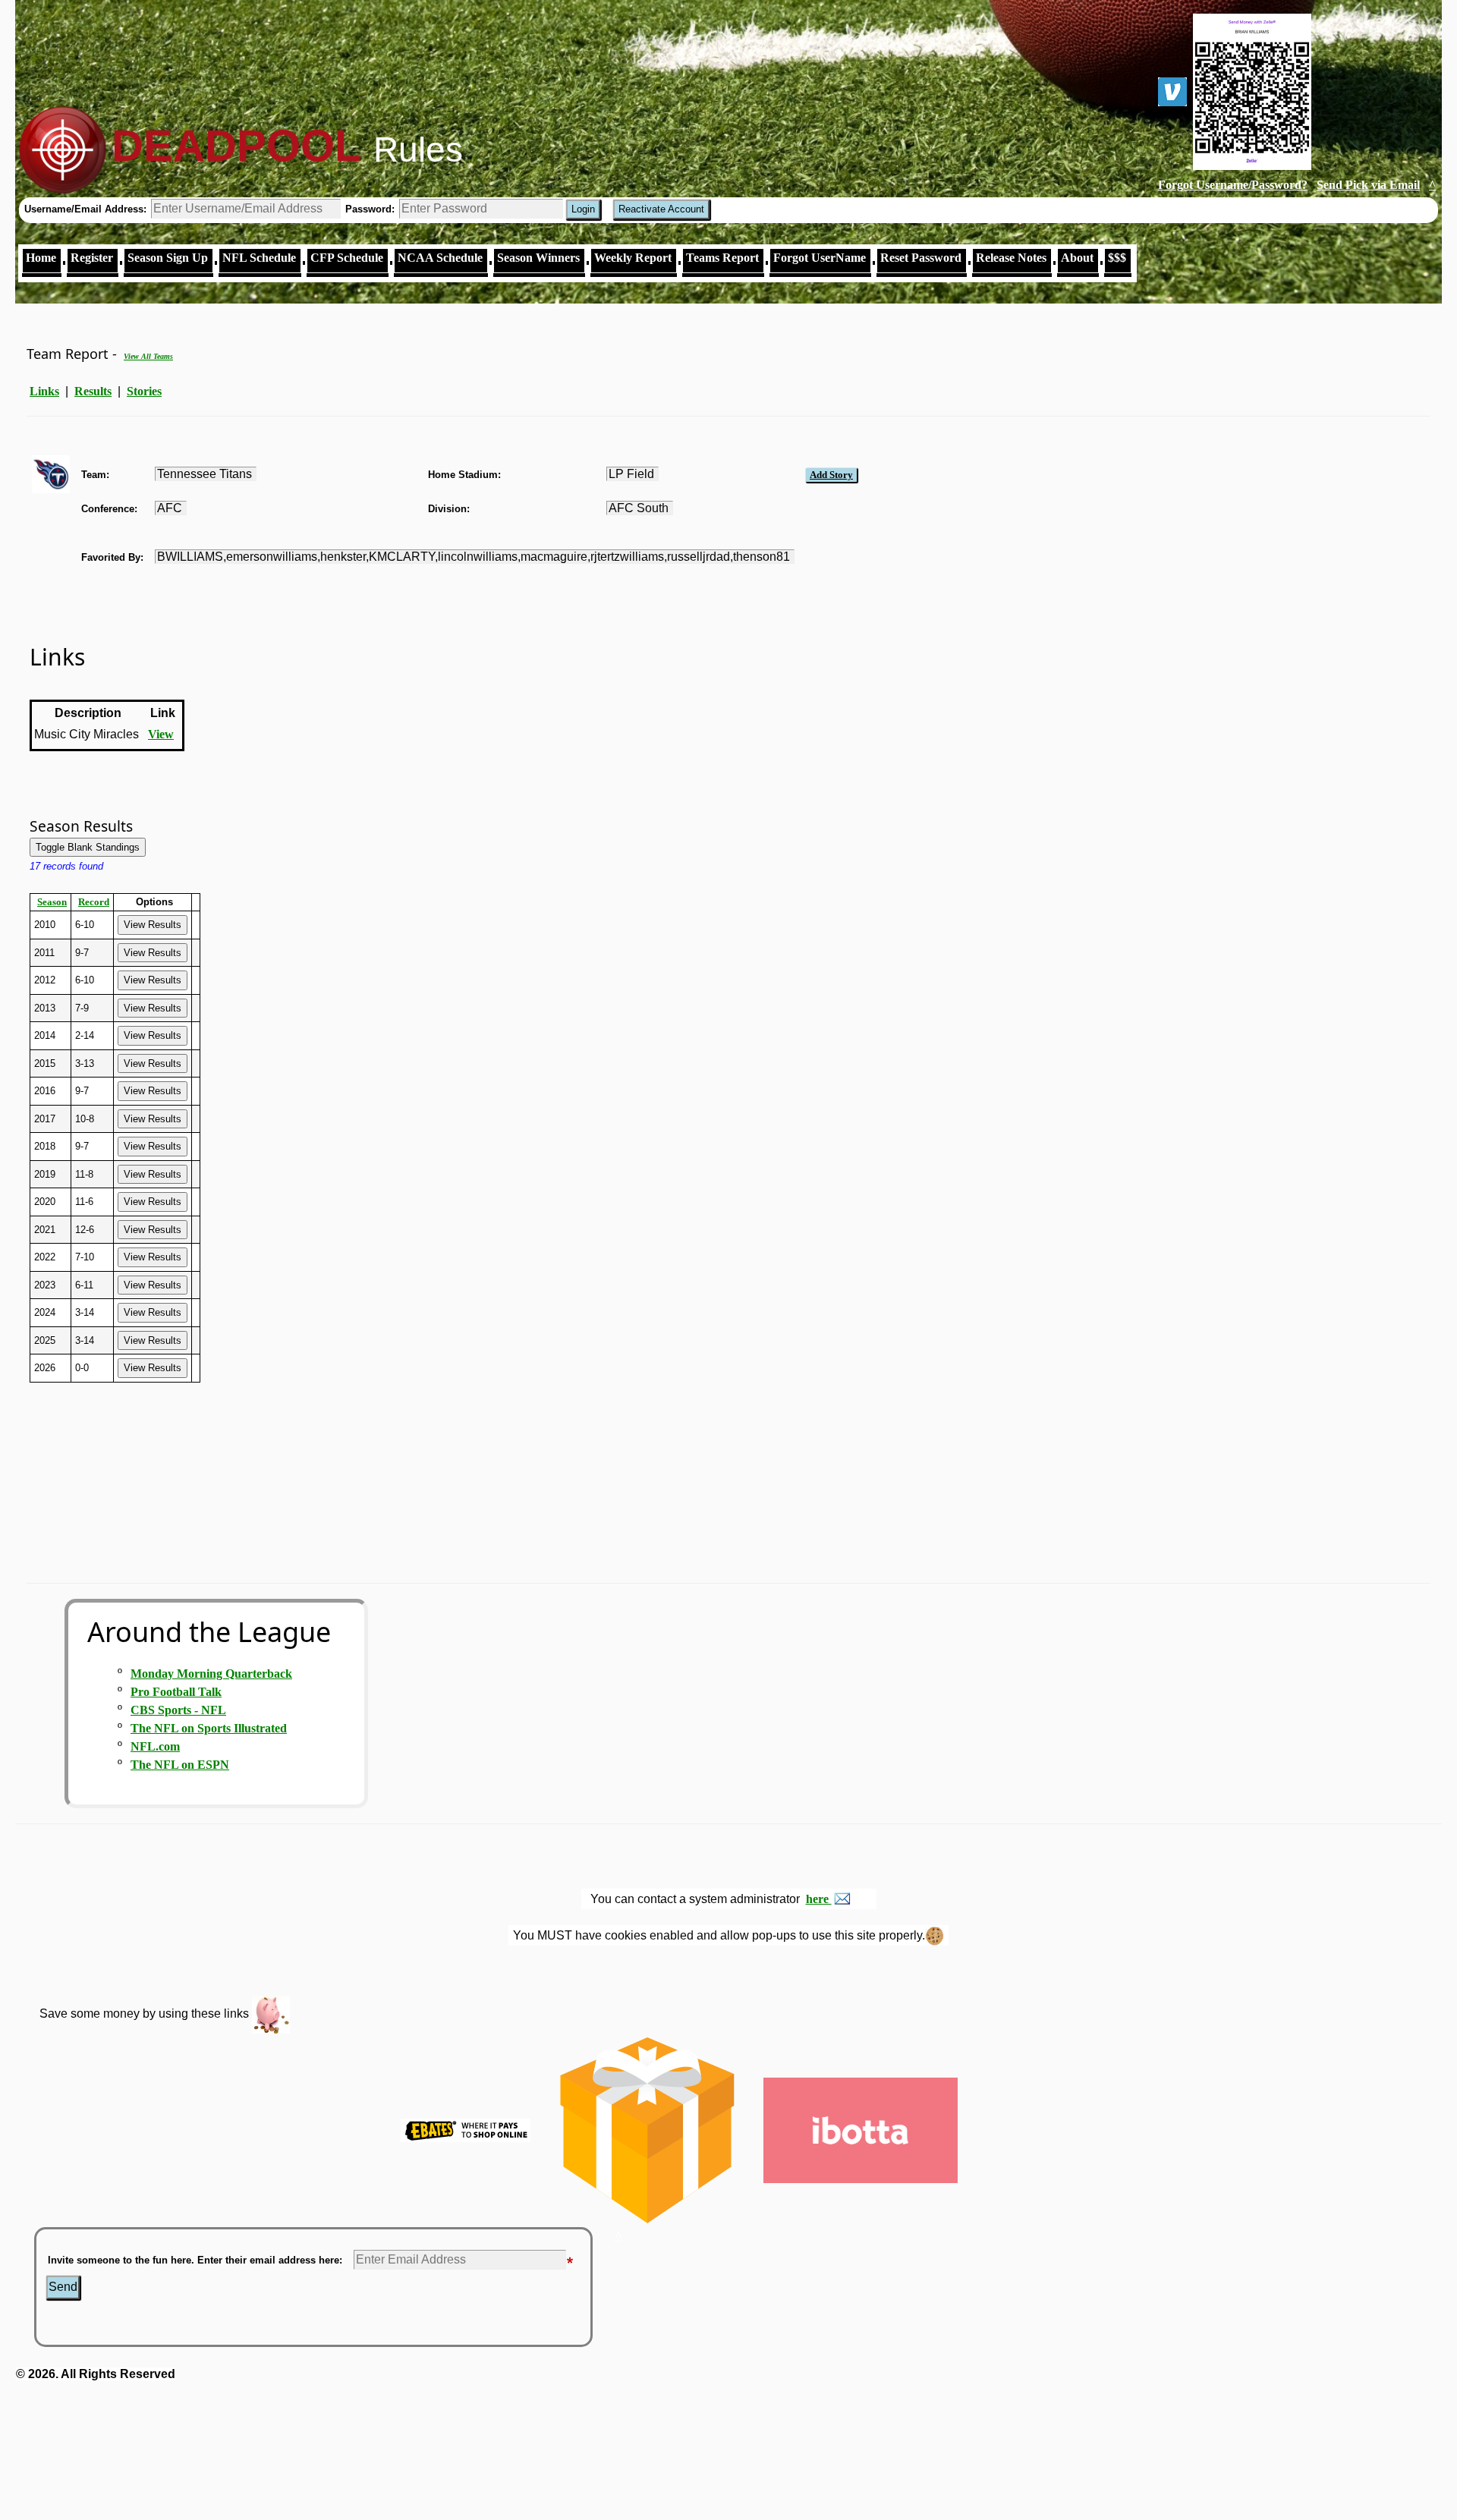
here (819, 1899)
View (161, 734)
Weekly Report (633, 258)
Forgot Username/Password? (1233, 185)
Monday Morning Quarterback (211, 1674)
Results (93, 391)
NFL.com (155, 1746)
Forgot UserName (820, 258)
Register (92, 258)
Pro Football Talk (176, 1692)
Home (41, 258)
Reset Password (921, 258)
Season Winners (538, 258)
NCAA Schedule (440, 258)
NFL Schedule (259, 258)
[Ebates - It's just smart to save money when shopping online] (466, 2129)
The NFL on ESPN (180, 1765)
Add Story (831, 475)
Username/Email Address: (87, 209)
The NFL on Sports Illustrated (209, 1728)
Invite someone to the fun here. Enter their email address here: (195, 2260)
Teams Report (722, 258)
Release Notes (1011, 258)
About (1077, 258)
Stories (144, 391)
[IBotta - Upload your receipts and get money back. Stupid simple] (860, 2129)
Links (44, 391)
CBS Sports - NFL (178, 1710)
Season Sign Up (168, 258)
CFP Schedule (347, 258)
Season (52, 902)
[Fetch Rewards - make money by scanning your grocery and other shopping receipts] (647, 2129)
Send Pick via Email (1368, 185)
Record (94, 902)
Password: (371, 209)
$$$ (1117, 258)
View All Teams (148, 356)
